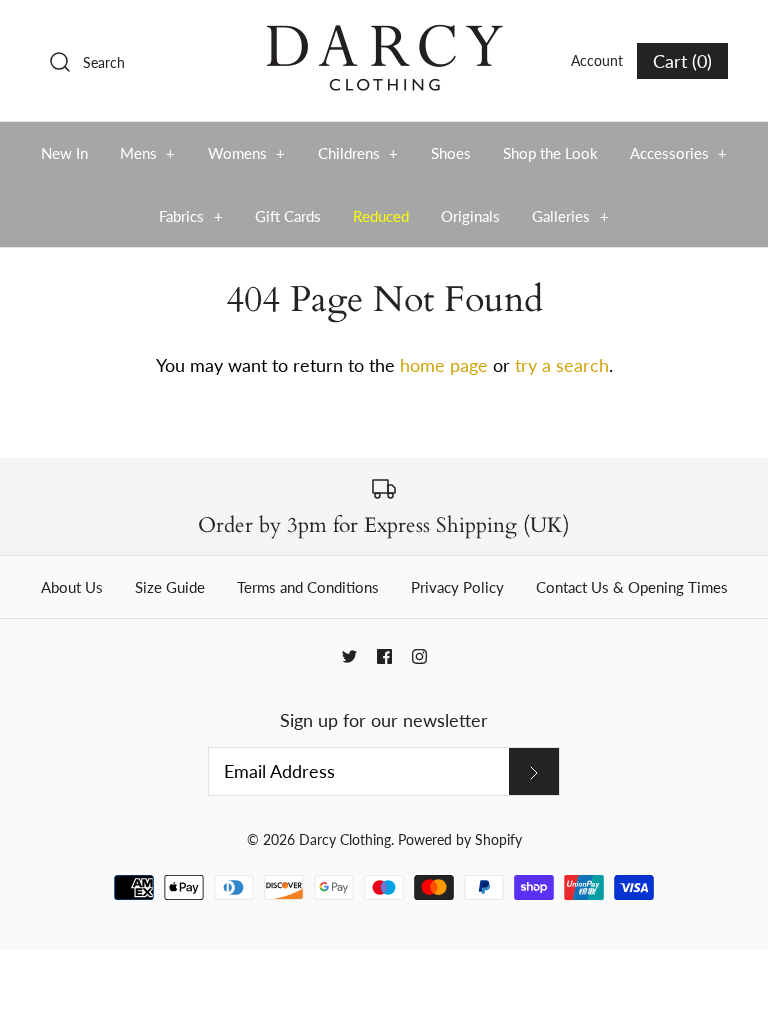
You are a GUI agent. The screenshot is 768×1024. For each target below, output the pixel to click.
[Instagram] (419, 656)
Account (597, 60)
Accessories (679, 153)
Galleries (570, 216)
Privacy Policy (457, 587)
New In (64, 153)
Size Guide (170, 587)
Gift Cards (288, 216)
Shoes (451, 153)
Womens (247, 153)
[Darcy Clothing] (384, 34)
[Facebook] (384, 656)
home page (444, 365)
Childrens (358, 153)
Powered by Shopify (460, 839)
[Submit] (534, 771)
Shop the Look (550, 153)
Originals (470, 216)
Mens (148, 153)
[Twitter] (349, 656)
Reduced (381, 216)
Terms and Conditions (308, 587)
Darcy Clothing (345, 839)
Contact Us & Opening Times (632, 587)
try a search (562, 365)
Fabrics (191, 216)
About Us (72, 587)
